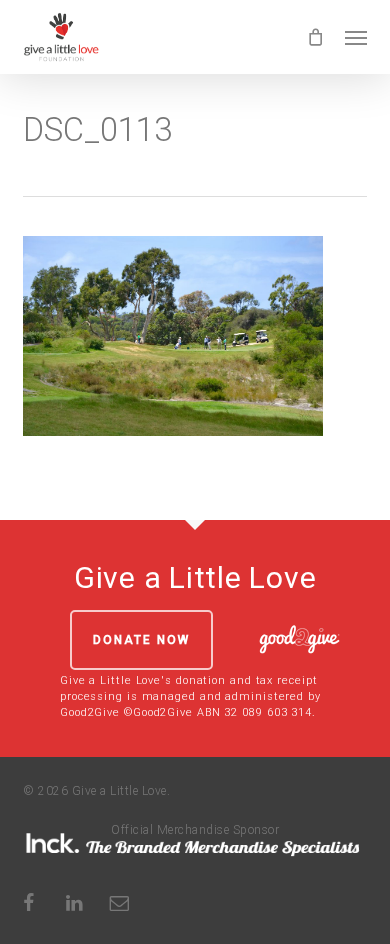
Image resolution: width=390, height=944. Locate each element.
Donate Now (141, 640)
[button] (356, 37)
